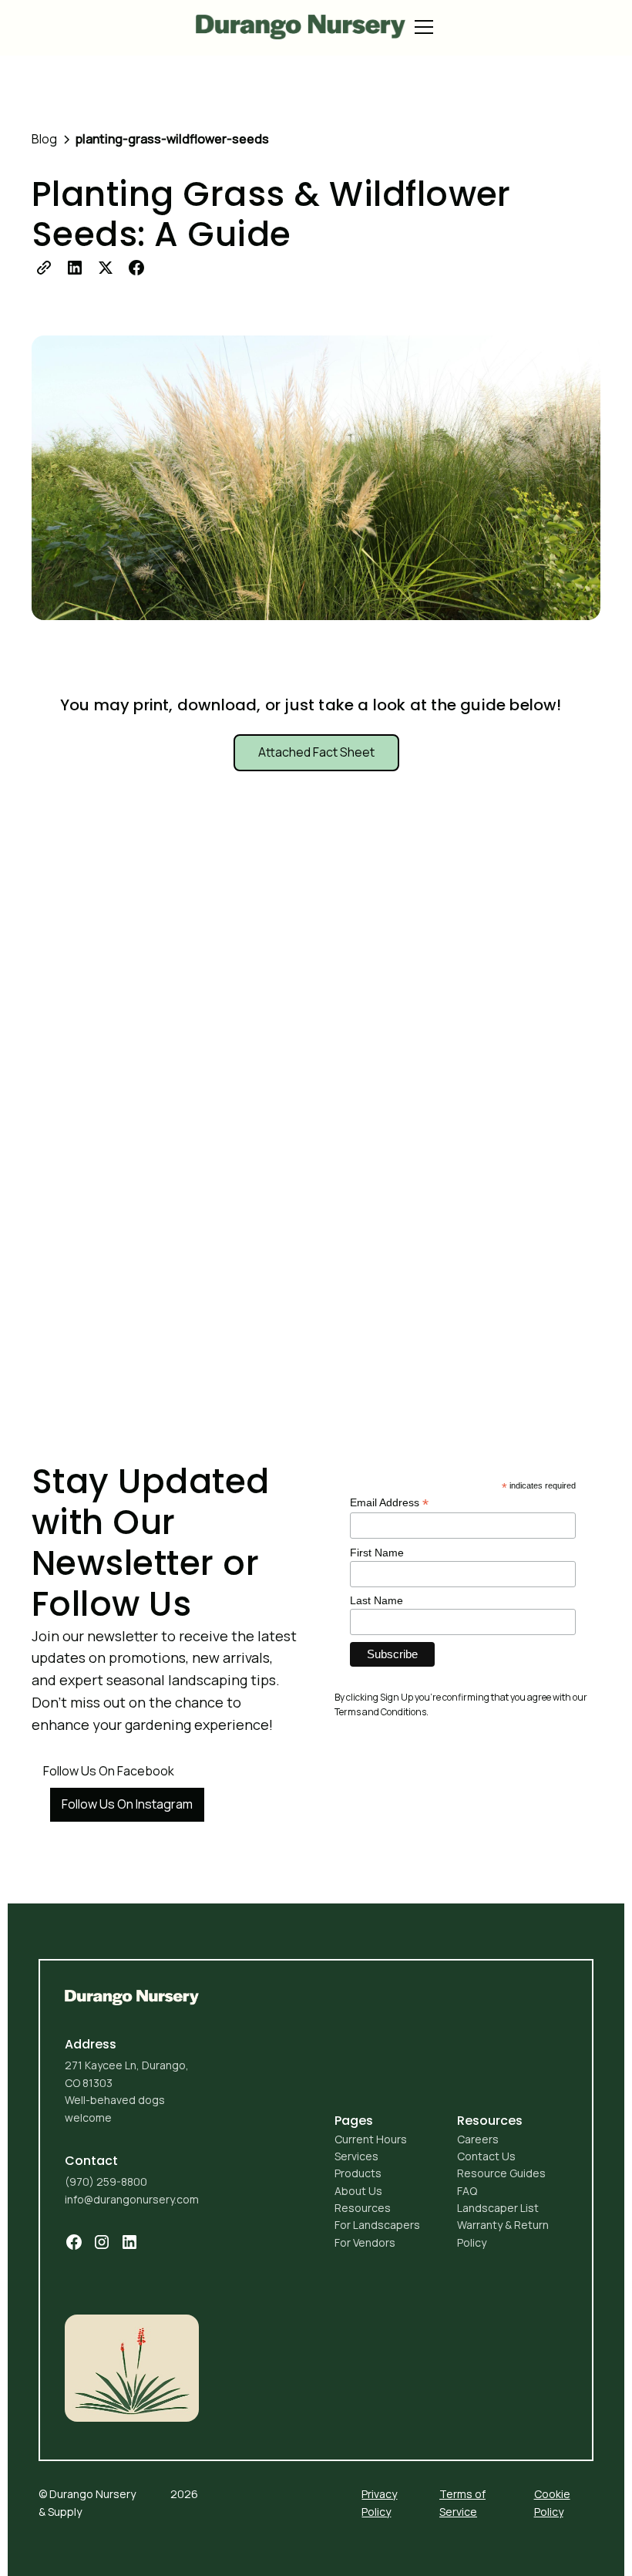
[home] (301, 27)
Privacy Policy (379, 2502)
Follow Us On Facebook (109, 1771)
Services (356, 2156)
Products (358, 2173)
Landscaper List (498, 2208)
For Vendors (365, 2242)
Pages (354, 2121)
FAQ (467, 2191)
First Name (377, 1553)
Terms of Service (462, 2502)
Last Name (377, 1600)
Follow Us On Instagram (127, 1804)
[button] (421, 27)
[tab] (316, 753)
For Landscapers (377, 2225)
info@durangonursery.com (132, 2199)
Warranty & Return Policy (503, 2233)
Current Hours (371, 2139)
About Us (358, 2191)
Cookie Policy (552, 2502)
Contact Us (486, 2156)
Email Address (389, 1503)
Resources (363, 2208)
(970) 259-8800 (106, 2182)
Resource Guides (501, 2173)
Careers (478, 2139)
